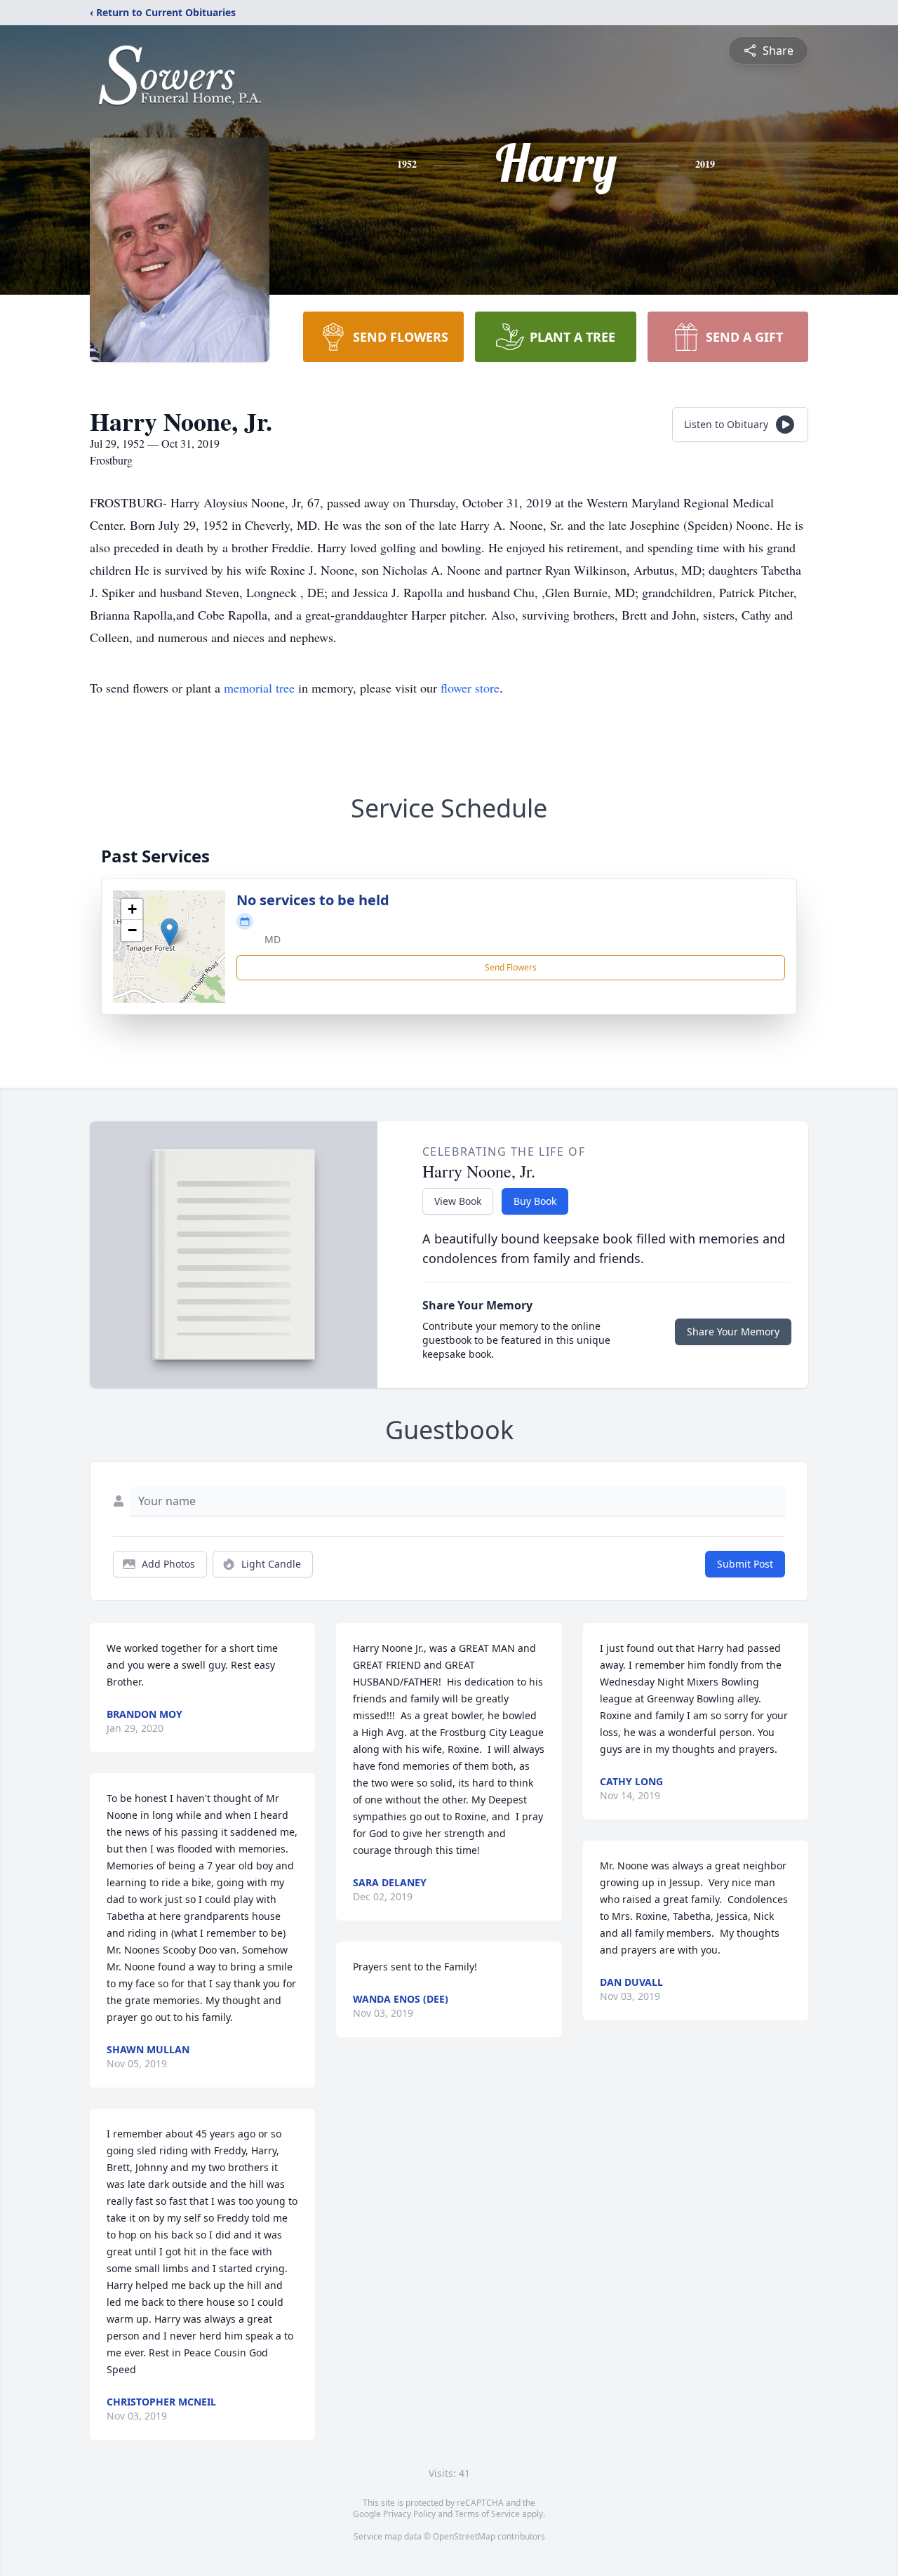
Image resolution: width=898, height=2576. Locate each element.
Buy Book (535, 1201)
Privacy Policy (409, 2514)
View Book (458, 1201)
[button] (169, 932)
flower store (470, 688)
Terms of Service (487, 2514)
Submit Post (745, 1564)
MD (273, 939)
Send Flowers (511, 967)
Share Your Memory (733, 1332)
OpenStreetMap (464, 2536)
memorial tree (259, 688)
